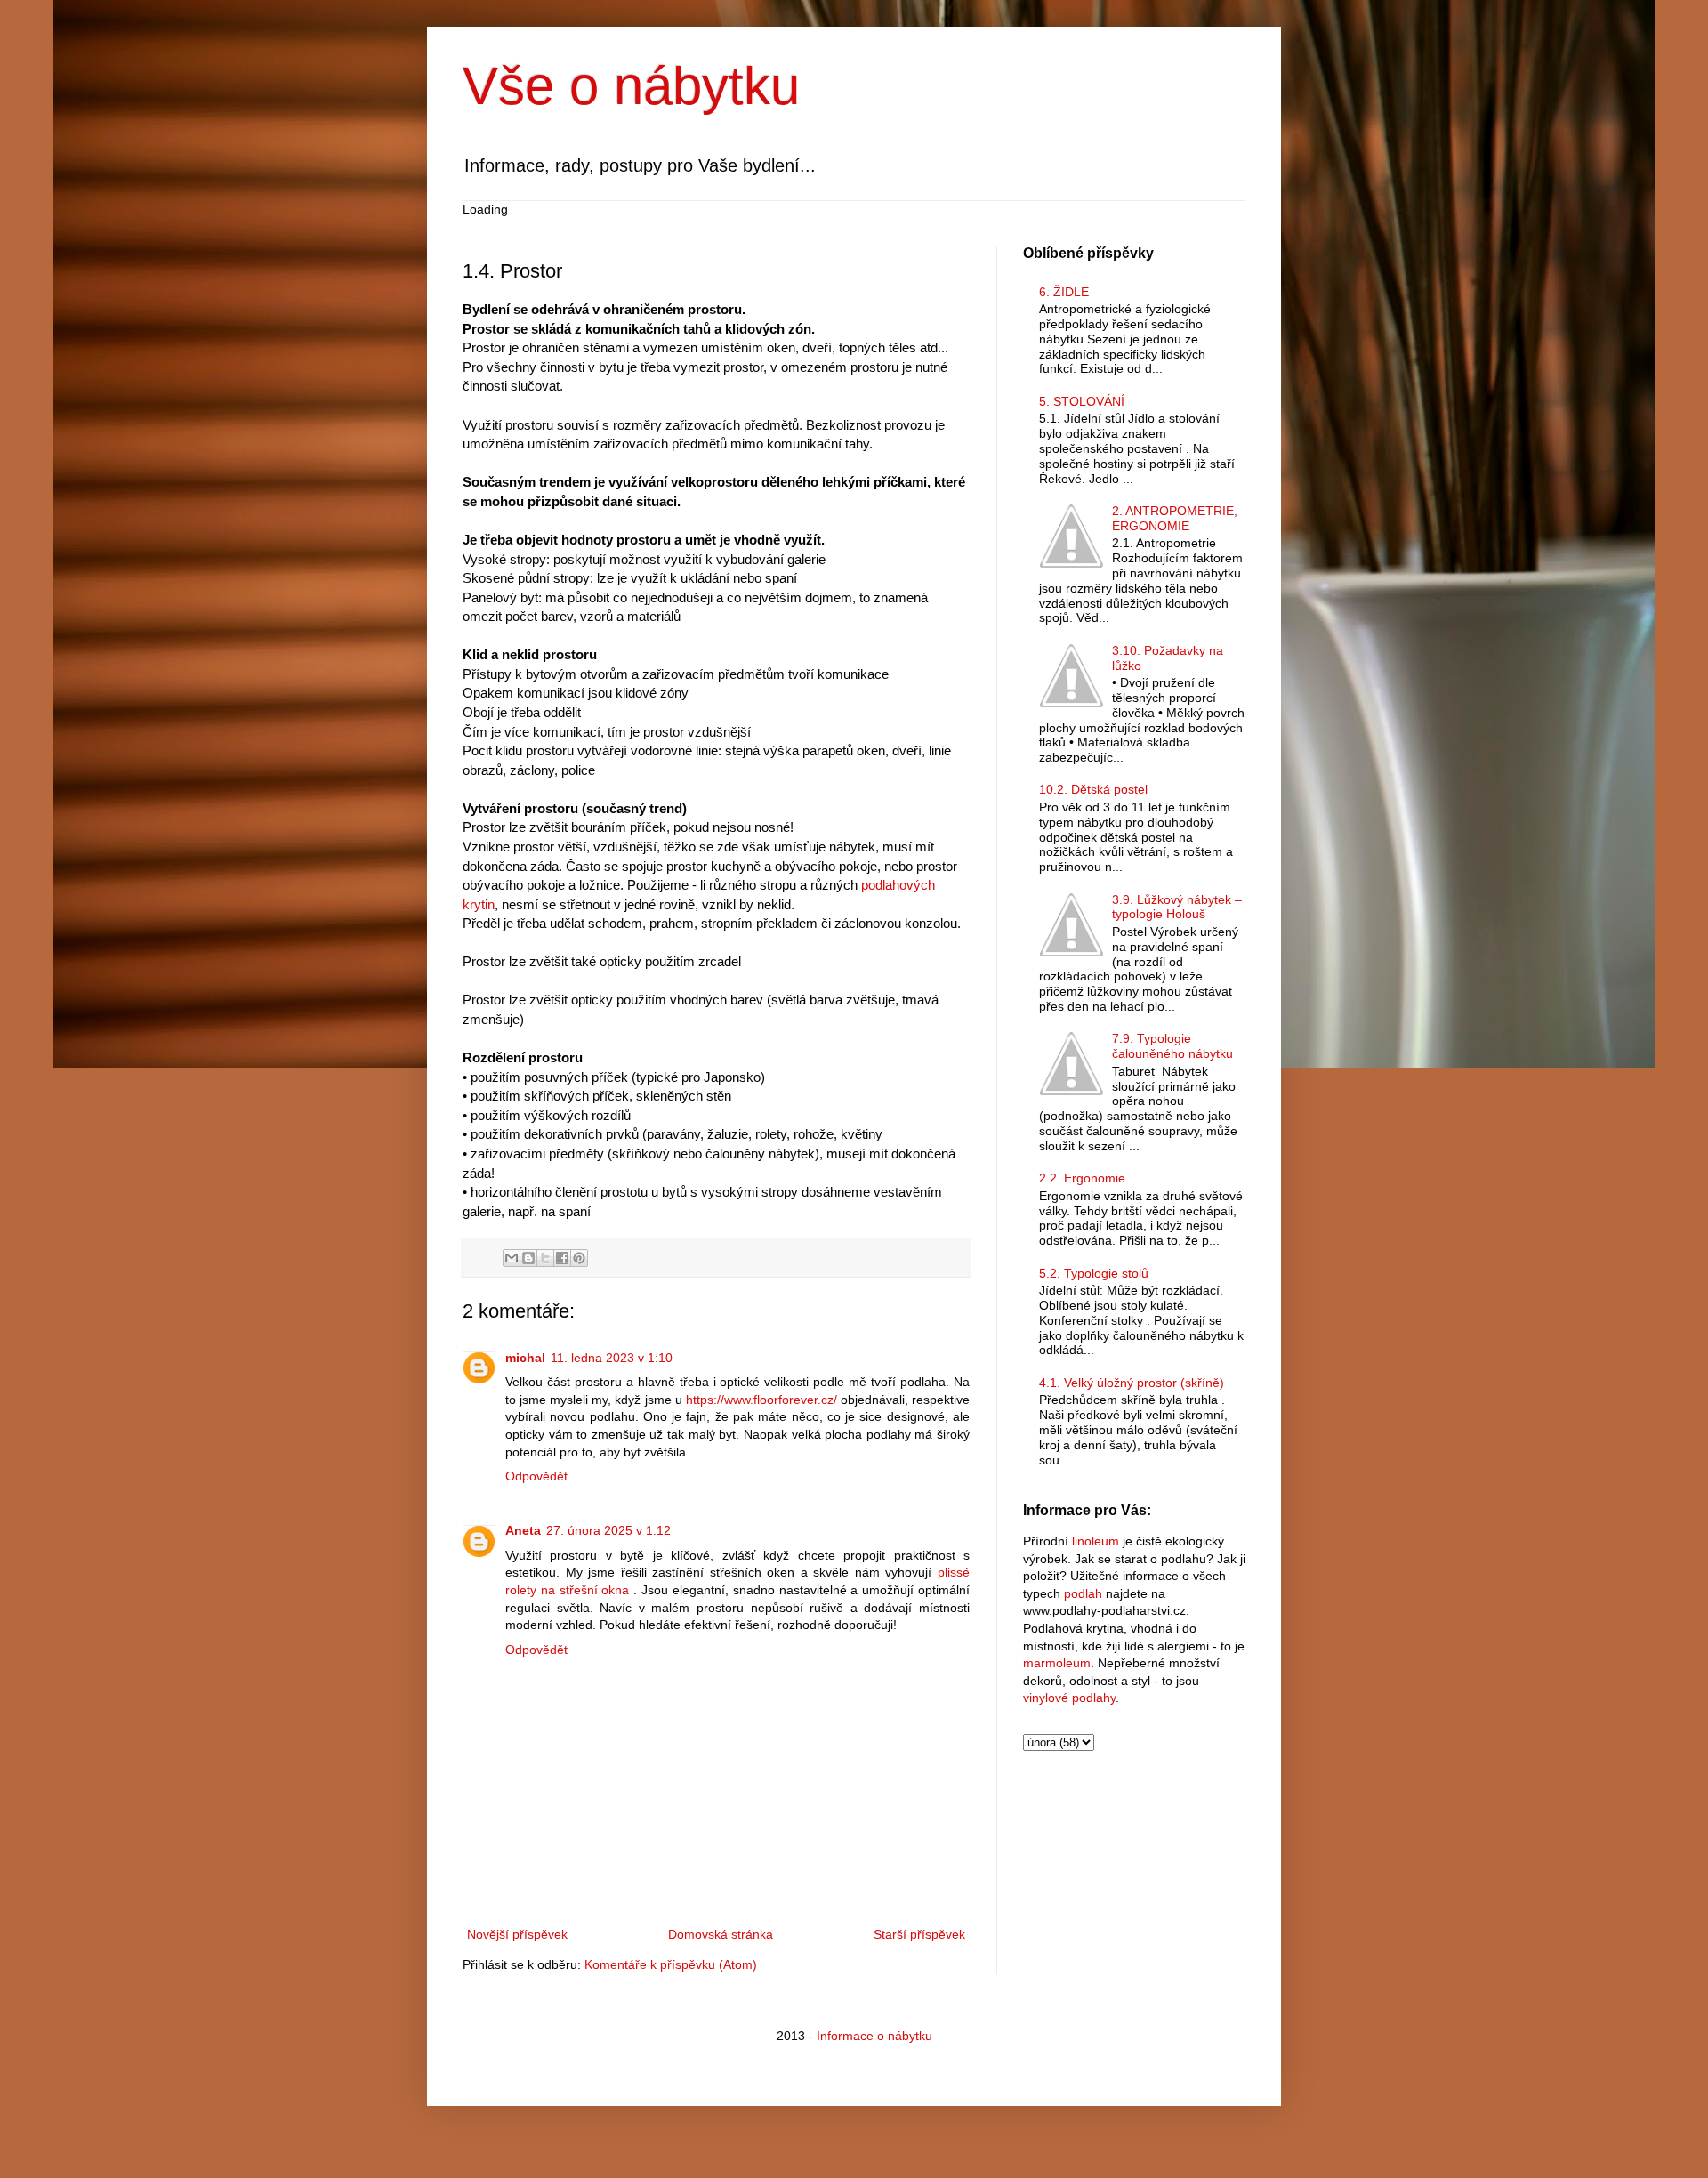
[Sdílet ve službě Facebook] (562, 1258)
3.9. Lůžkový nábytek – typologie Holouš (1177, 907)
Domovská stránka (721, 1934)
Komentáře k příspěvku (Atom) (671, 1964)
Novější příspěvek (517, 1934)
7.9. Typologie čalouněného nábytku (1172, 1046)
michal (525, 1358)
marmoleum (1057, 1663)
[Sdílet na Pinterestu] (579, 1258)
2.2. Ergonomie (1082, 1178)
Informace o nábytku (874, 2036)
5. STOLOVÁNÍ (1082, 401)
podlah (1083, 1593)
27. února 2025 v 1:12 (608, 1530)
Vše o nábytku (631, 86)
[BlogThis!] (528, 1258)
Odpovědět (536, 1476)
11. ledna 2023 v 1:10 (612, 1358)
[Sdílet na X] (545, 1258)
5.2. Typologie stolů (1094, 1273)
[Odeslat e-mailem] (512, 1258)
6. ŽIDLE (1064, 292)
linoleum (1096, 1541)
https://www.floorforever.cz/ (761, 1400)
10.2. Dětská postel (1093, 789)
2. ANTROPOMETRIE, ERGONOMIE (1175, 518)
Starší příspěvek (919, 1934)
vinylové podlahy (1069, 1698)
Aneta (523, 1530)
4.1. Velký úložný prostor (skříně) (1132, 1383)
